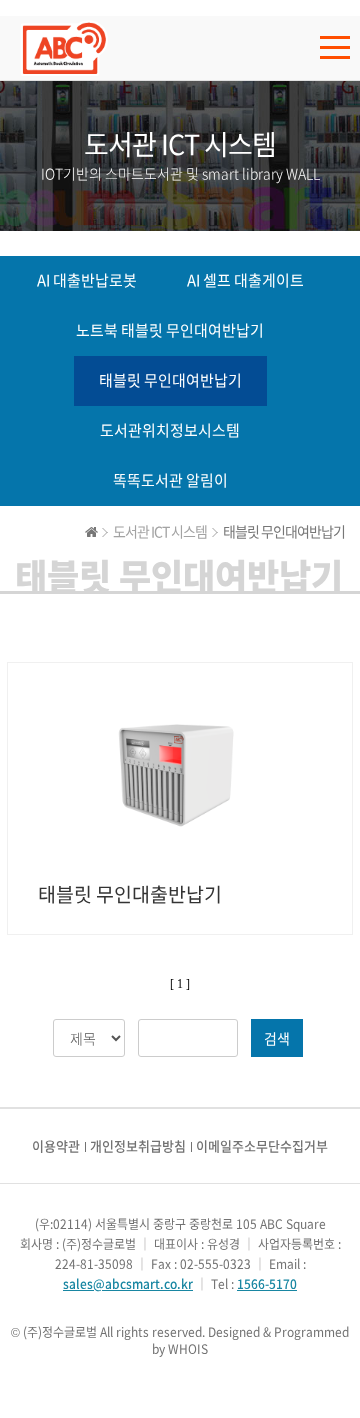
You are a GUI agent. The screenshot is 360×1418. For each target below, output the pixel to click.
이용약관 (56, 1145)
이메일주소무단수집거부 (262, 1145)
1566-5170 (267, 1284)
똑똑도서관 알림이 (170, 480)
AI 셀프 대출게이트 (245, 280)
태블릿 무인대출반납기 (130, 893)
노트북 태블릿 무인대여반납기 (170, 330)
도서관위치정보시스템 (170, 430)
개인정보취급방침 (138, 1145)
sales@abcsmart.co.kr (128, 1284)
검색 (277, 1038)
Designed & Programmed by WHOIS (250, 1340)
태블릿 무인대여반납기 (170, 380)
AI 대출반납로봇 (87, 280)
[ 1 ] (180, 984)
